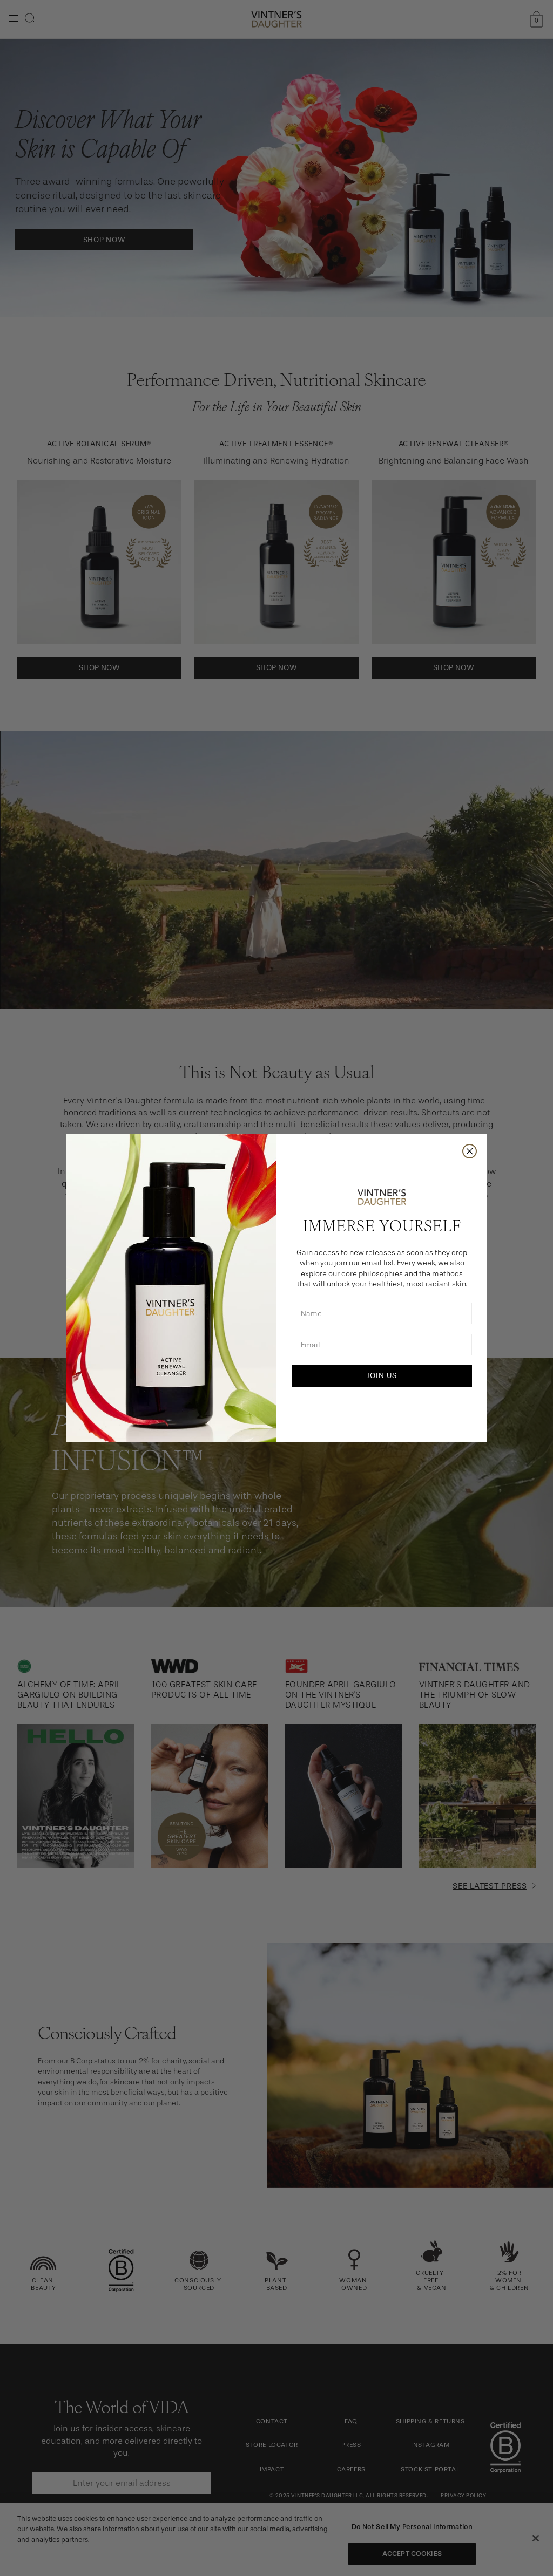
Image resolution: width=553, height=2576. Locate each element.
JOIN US (382, 1376)
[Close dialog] (470, 1151)
